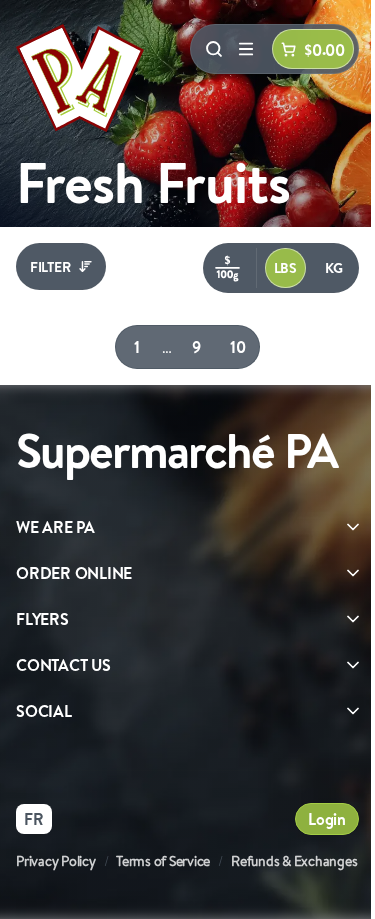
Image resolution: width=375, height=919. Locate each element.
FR (34, 819)
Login (327, 819)
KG (334, 268)
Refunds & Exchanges (294, 861)
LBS (285, 268)
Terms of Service (163, 861)
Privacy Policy (56, 861)
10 (239, 347)
